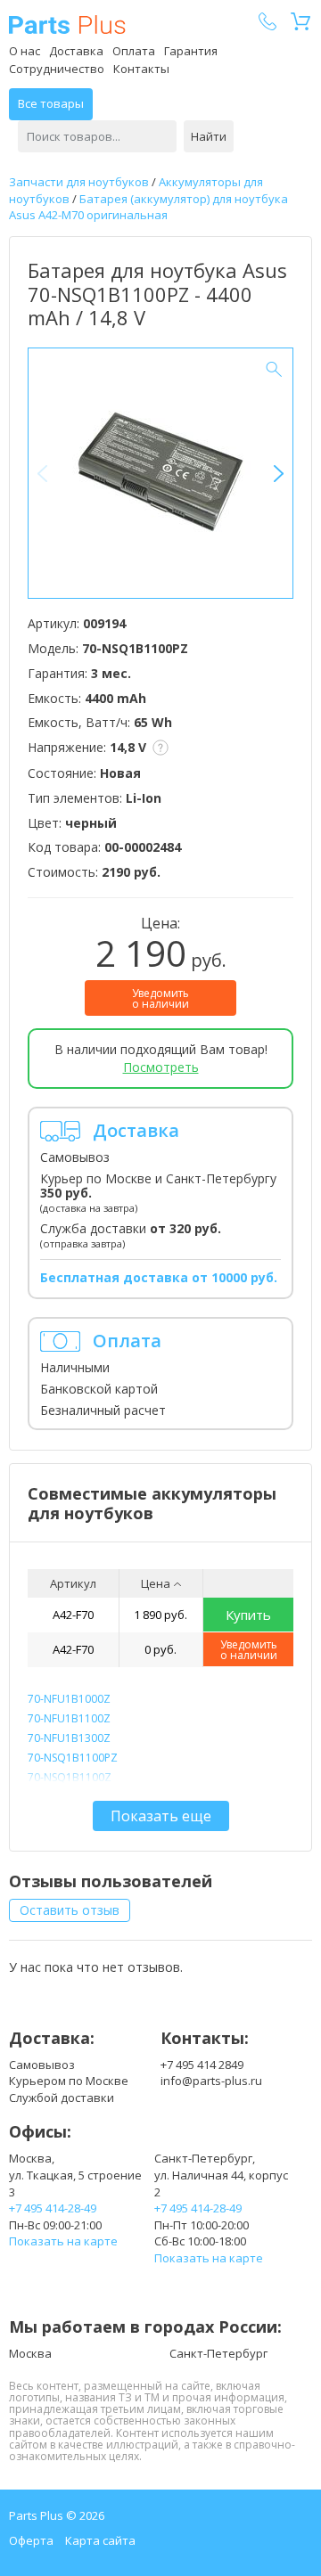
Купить (248, 1615)
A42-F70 (73, 1615)
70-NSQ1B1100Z (70, 1777)
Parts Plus (67, 25)
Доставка (76, 51)
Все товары (51, 103)
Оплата (134, 51)
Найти (209, 136)
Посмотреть (161, 1067)
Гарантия (191, 51)
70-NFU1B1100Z (69, 1718)
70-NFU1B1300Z (69, 1738)
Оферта (31, 2540)
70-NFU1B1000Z (69, 1699)
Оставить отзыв (70, 1910)
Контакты (141, 69)
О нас (25, 51)
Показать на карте (63, 2241)
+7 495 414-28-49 (53, 2208)
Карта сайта (100, 2540)
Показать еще (161, 1816)
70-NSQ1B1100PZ (73, 1758)
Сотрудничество (57, 69)
